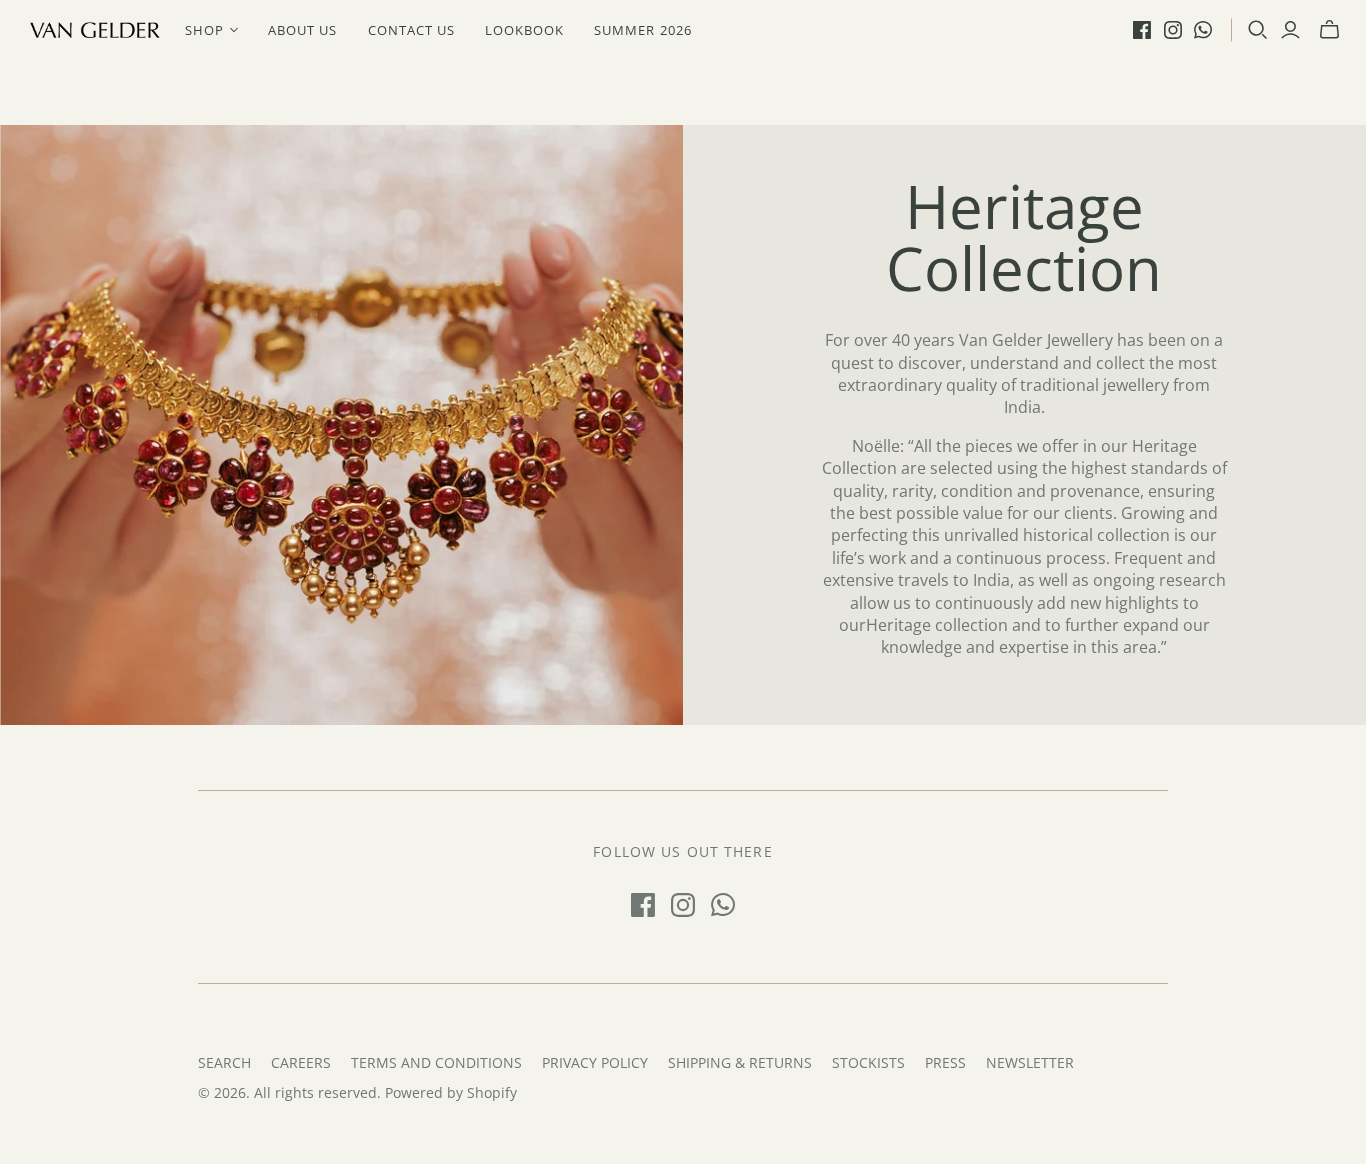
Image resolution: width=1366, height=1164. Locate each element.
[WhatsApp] (1203, 30)
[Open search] (1258, 30)
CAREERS (301, 1062)
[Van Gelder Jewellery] (95, 30)
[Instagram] (1173, 30)
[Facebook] (1142, 30)
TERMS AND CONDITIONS (436, 1062)
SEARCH (224, 1062)
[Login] (1290, 30)
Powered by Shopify (451, 1092)
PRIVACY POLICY (595, 1062)
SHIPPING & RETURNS (740, 1062)
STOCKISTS (868, 1062)
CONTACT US (411, 30)
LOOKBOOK (524, 30)
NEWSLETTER (1030, 1062)
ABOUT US (302, 30)
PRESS (945, 1062)
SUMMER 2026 (642, 30)
